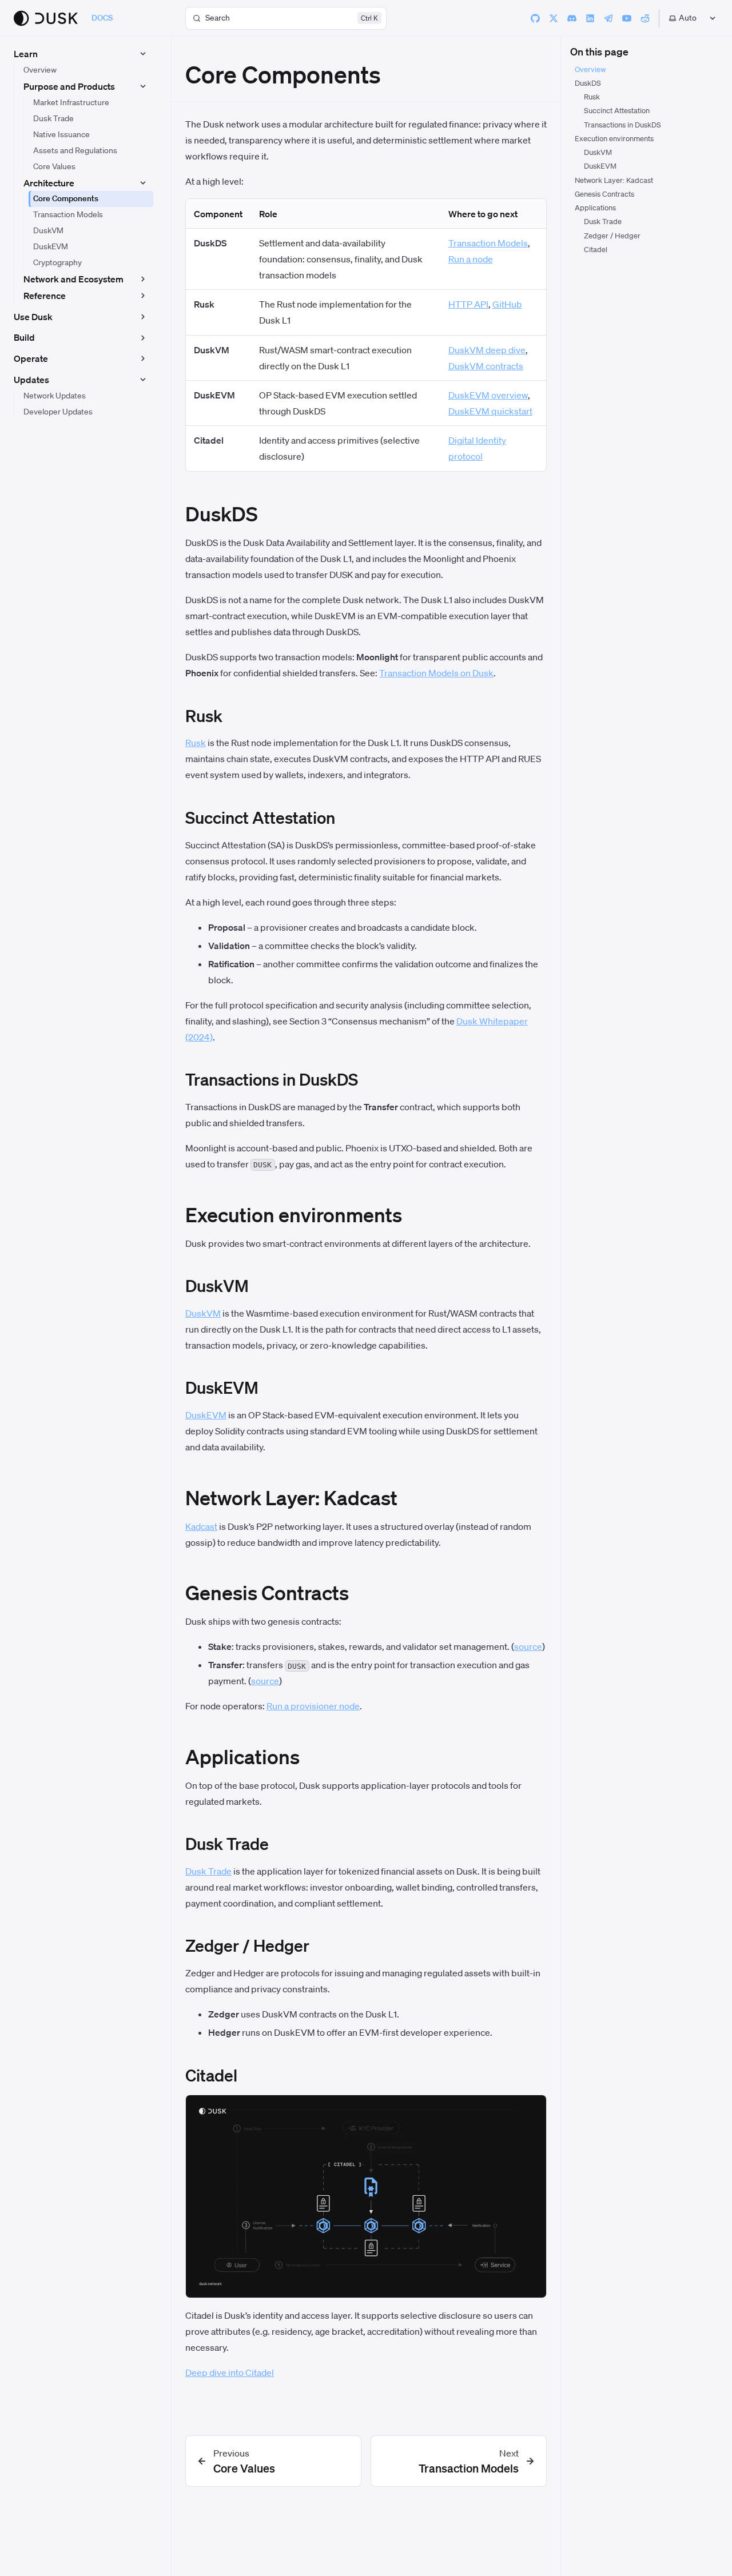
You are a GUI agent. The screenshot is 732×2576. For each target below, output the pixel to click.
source (528, 1646)
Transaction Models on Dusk (436, 673)
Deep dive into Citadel (230, 2372)
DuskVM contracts (486, 366)
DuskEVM (206, 1415)
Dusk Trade (208, 1871)
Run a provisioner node (313, 1706)
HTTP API (468, 304)
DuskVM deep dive (487, 350)
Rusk (196, 743)
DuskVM (203, 1313)
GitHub (507, 304)
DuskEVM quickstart (490, 411)
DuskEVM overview (488, 395)
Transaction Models (488, 243)
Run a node (471, 259)
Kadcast (201, 1526)
